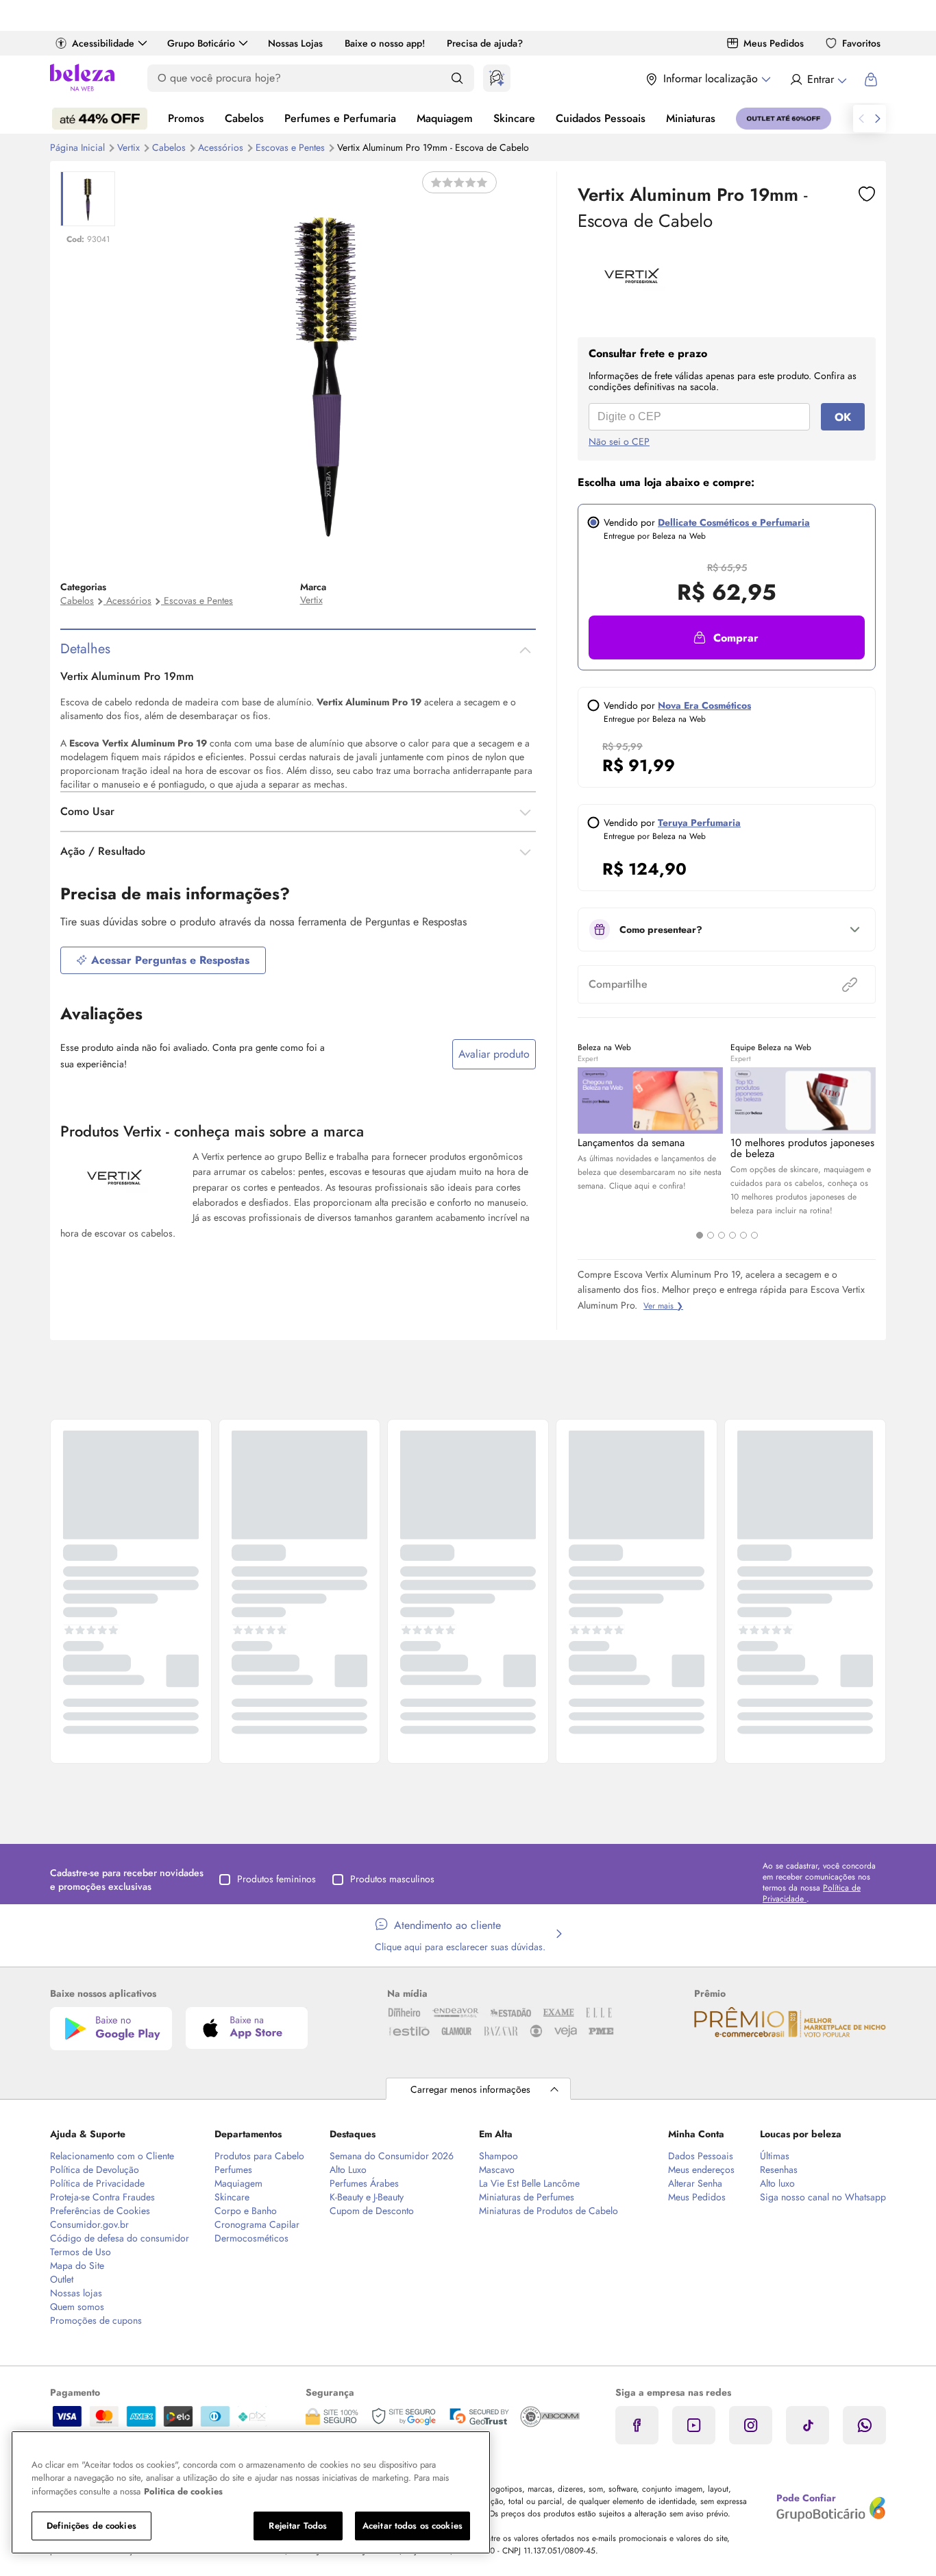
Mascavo (497, 2170)
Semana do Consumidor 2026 (392, 2156)
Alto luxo (777, 2183)
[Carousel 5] (743, 1235)
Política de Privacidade (97, 2183)
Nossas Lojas (295, 43)
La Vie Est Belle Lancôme (529, 2183)
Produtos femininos (276, 1879)
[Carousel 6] (754, 1235)
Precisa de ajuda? (485, 43)
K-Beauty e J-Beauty (367, 2197)
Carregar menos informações (470, 2089)
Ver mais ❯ (663, 1306)
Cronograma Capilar (257, 2224)
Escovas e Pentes (292, 147)
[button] (727, 637)
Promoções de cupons (96, 2320)
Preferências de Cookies (100, 2211)
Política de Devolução (95, 2170)
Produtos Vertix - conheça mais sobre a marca (212, 1131)
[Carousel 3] (722, 1235)
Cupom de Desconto (372, 2211)
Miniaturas (691, 118)
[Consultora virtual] (497, 78)
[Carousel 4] (732, 1235)
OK (843, 417)
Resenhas (779, 2170)
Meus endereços (701, 2170)
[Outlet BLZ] (784, 119)
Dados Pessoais (701, 2156)
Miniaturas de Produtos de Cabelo (549, 2211)
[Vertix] (632, 300)
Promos (186, 118)
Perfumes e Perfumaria (340, 118)
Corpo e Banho (246, 2211)
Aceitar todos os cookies (412, 2526)
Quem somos (77, 2307)
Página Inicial (79, 147)
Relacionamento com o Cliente (112, 2156)
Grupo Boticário (201, 43)
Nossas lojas (76, 2293)
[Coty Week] (100, 119)
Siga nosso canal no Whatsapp (823, 2197)
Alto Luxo (348, 2170)
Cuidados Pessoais (601, 118)
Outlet (62, 2279)
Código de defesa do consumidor (120, 2238)
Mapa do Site (77, 2265)
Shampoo (498, 2156)
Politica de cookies (183, 2491)
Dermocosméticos (251, 2238)
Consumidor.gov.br (89, 2224)
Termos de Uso (81, 2252)
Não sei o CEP (619, 441)
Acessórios (222, 147)
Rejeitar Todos (298, 2526)
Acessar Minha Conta (818, 80)
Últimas (775, 2156)
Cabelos (244, 118)
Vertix (130, 147)
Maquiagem (445, 118)
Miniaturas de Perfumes (527, 2197)
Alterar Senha (695, 2183)
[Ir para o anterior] (861, 119)
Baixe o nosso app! (385, 43)
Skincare (514, 118)
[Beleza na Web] (82, 79)
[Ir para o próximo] (878, 119)
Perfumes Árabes (364, 2183)
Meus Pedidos (774, 43)
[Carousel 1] (700, 1235)
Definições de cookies (91, 2526)
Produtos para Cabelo (259, 2156)
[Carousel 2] (711, 1235)
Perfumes (233, 2170)
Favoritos (861, 43)
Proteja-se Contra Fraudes (102, 2197)
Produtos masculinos (392, 1879)
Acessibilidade (103, 43)
